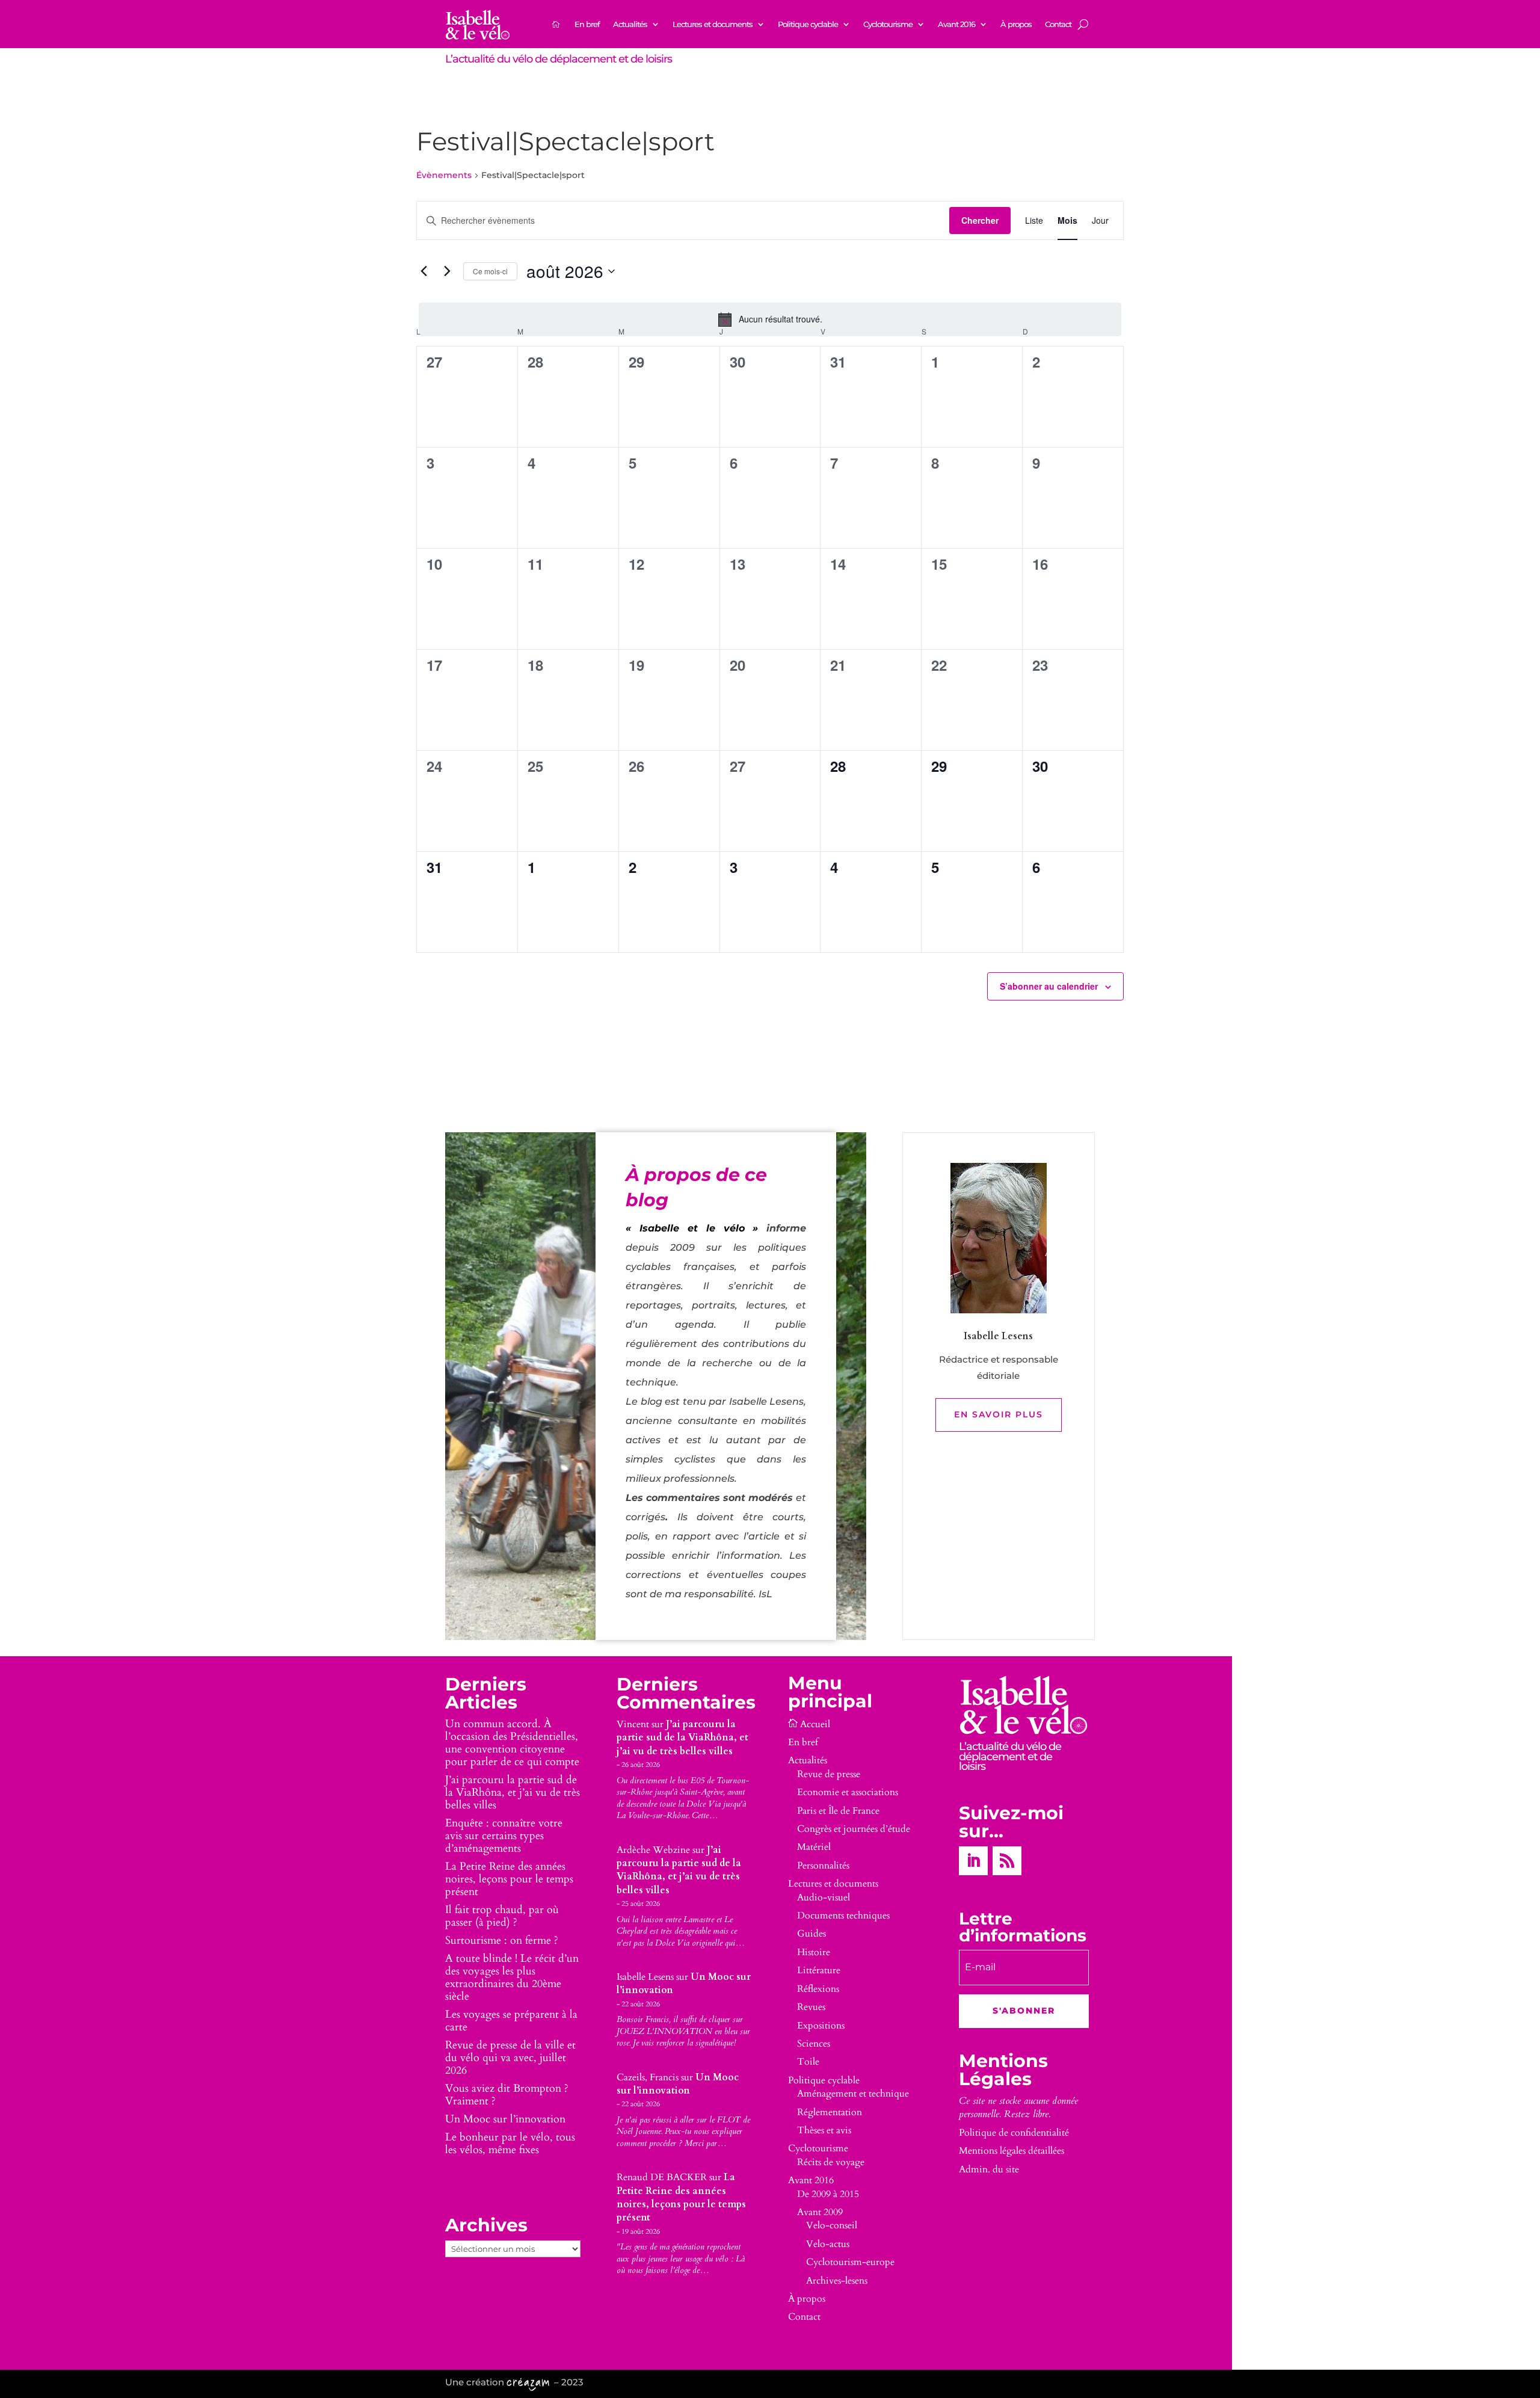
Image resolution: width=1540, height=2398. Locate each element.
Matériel (814, 1847)
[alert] (770, 319)
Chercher (980, 220)
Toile (808, 2062)
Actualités (630, 24)
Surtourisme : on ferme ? (502, 1940)
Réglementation (830, 2112)
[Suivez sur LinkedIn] (973, 1861)
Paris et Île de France (838, 1811)
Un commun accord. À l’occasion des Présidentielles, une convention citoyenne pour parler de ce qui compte (512, 1743)
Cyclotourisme (888, 24)
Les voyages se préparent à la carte (511, 2021)
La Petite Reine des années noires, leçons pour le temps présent (509, 1879)
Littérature (819, 1970)
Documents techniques (843, 1916)
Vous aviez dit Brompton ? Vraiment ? (507, 2095)
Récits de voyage (831, 2162)
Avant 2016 (956, 24)
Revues (811, 2007)
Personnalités (823, 1866)
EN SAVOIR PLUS (999, 1414)
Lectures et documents (713, 24)
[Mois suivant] (447, 271)
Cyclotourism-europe (850, 2262)
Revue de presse (829, 1774)
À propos (1016, 24)
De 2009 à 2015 (828, 2194)
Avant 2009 (820, 2212)
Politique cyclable (808, 24)
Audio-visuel (824, 1897)
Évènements (444, 175)
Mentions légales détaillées (1012, 2151)
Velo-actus (828, 2244)
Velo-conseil (832, 2225)
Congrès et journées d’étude (854, 1829)
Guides (812, 1934)
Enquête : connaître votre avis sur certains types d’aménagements (504, 1836)
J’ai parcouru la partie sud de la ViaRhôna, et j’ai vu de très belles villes (513, 1792)
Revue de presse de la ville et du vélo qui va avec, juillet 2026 (510, 2058)
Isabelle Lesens (645, 1977)
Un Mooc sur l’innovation (505, 2119)
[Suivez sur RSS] (1007, 1861)
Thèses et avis (824, 2130)
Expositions (821, 2026)
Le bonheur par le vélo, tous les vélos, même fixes (510, 2144)
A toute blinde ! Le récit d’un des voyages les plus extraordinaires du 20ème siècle (512, 1977)
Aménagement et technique (853, 2094)
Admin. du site (989, 2169)
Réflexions (818, 1989)
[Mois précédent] (423, 271)
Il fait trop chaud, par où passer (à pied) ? (502, 1916)
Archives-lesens (837, 2281)
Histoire (814, 1952)
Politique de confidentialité (1014, 2133)
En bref (587, 24)
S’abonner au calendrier (1049, 986)
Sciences (814, 2044)
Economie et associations (848, 1792)
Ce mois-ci (490, 271)
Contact (1058, 24)
